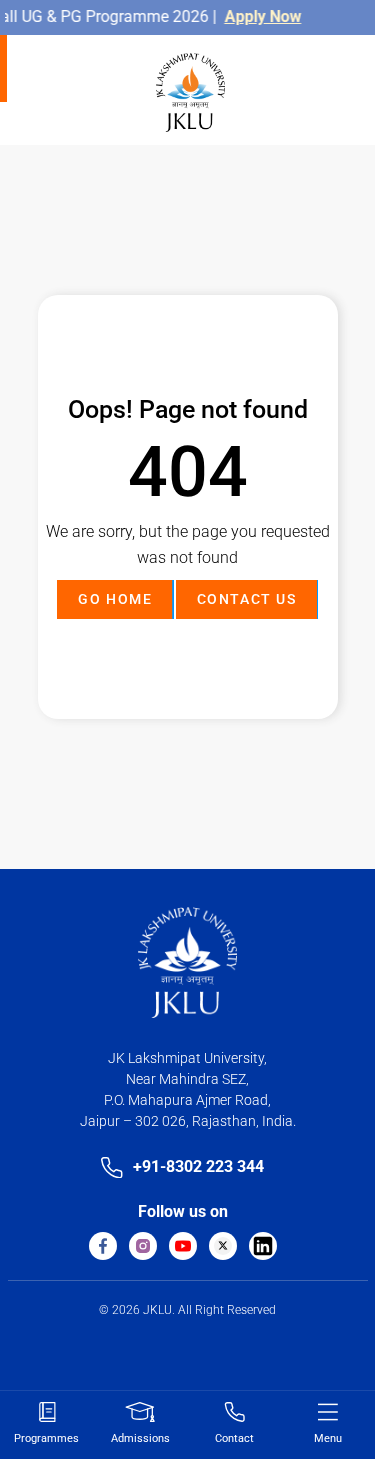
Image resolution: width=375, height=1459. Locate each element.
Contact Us (247, 599)
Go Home (115, 599)
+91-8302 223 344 (198, 1166)
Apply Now (257, 16)
